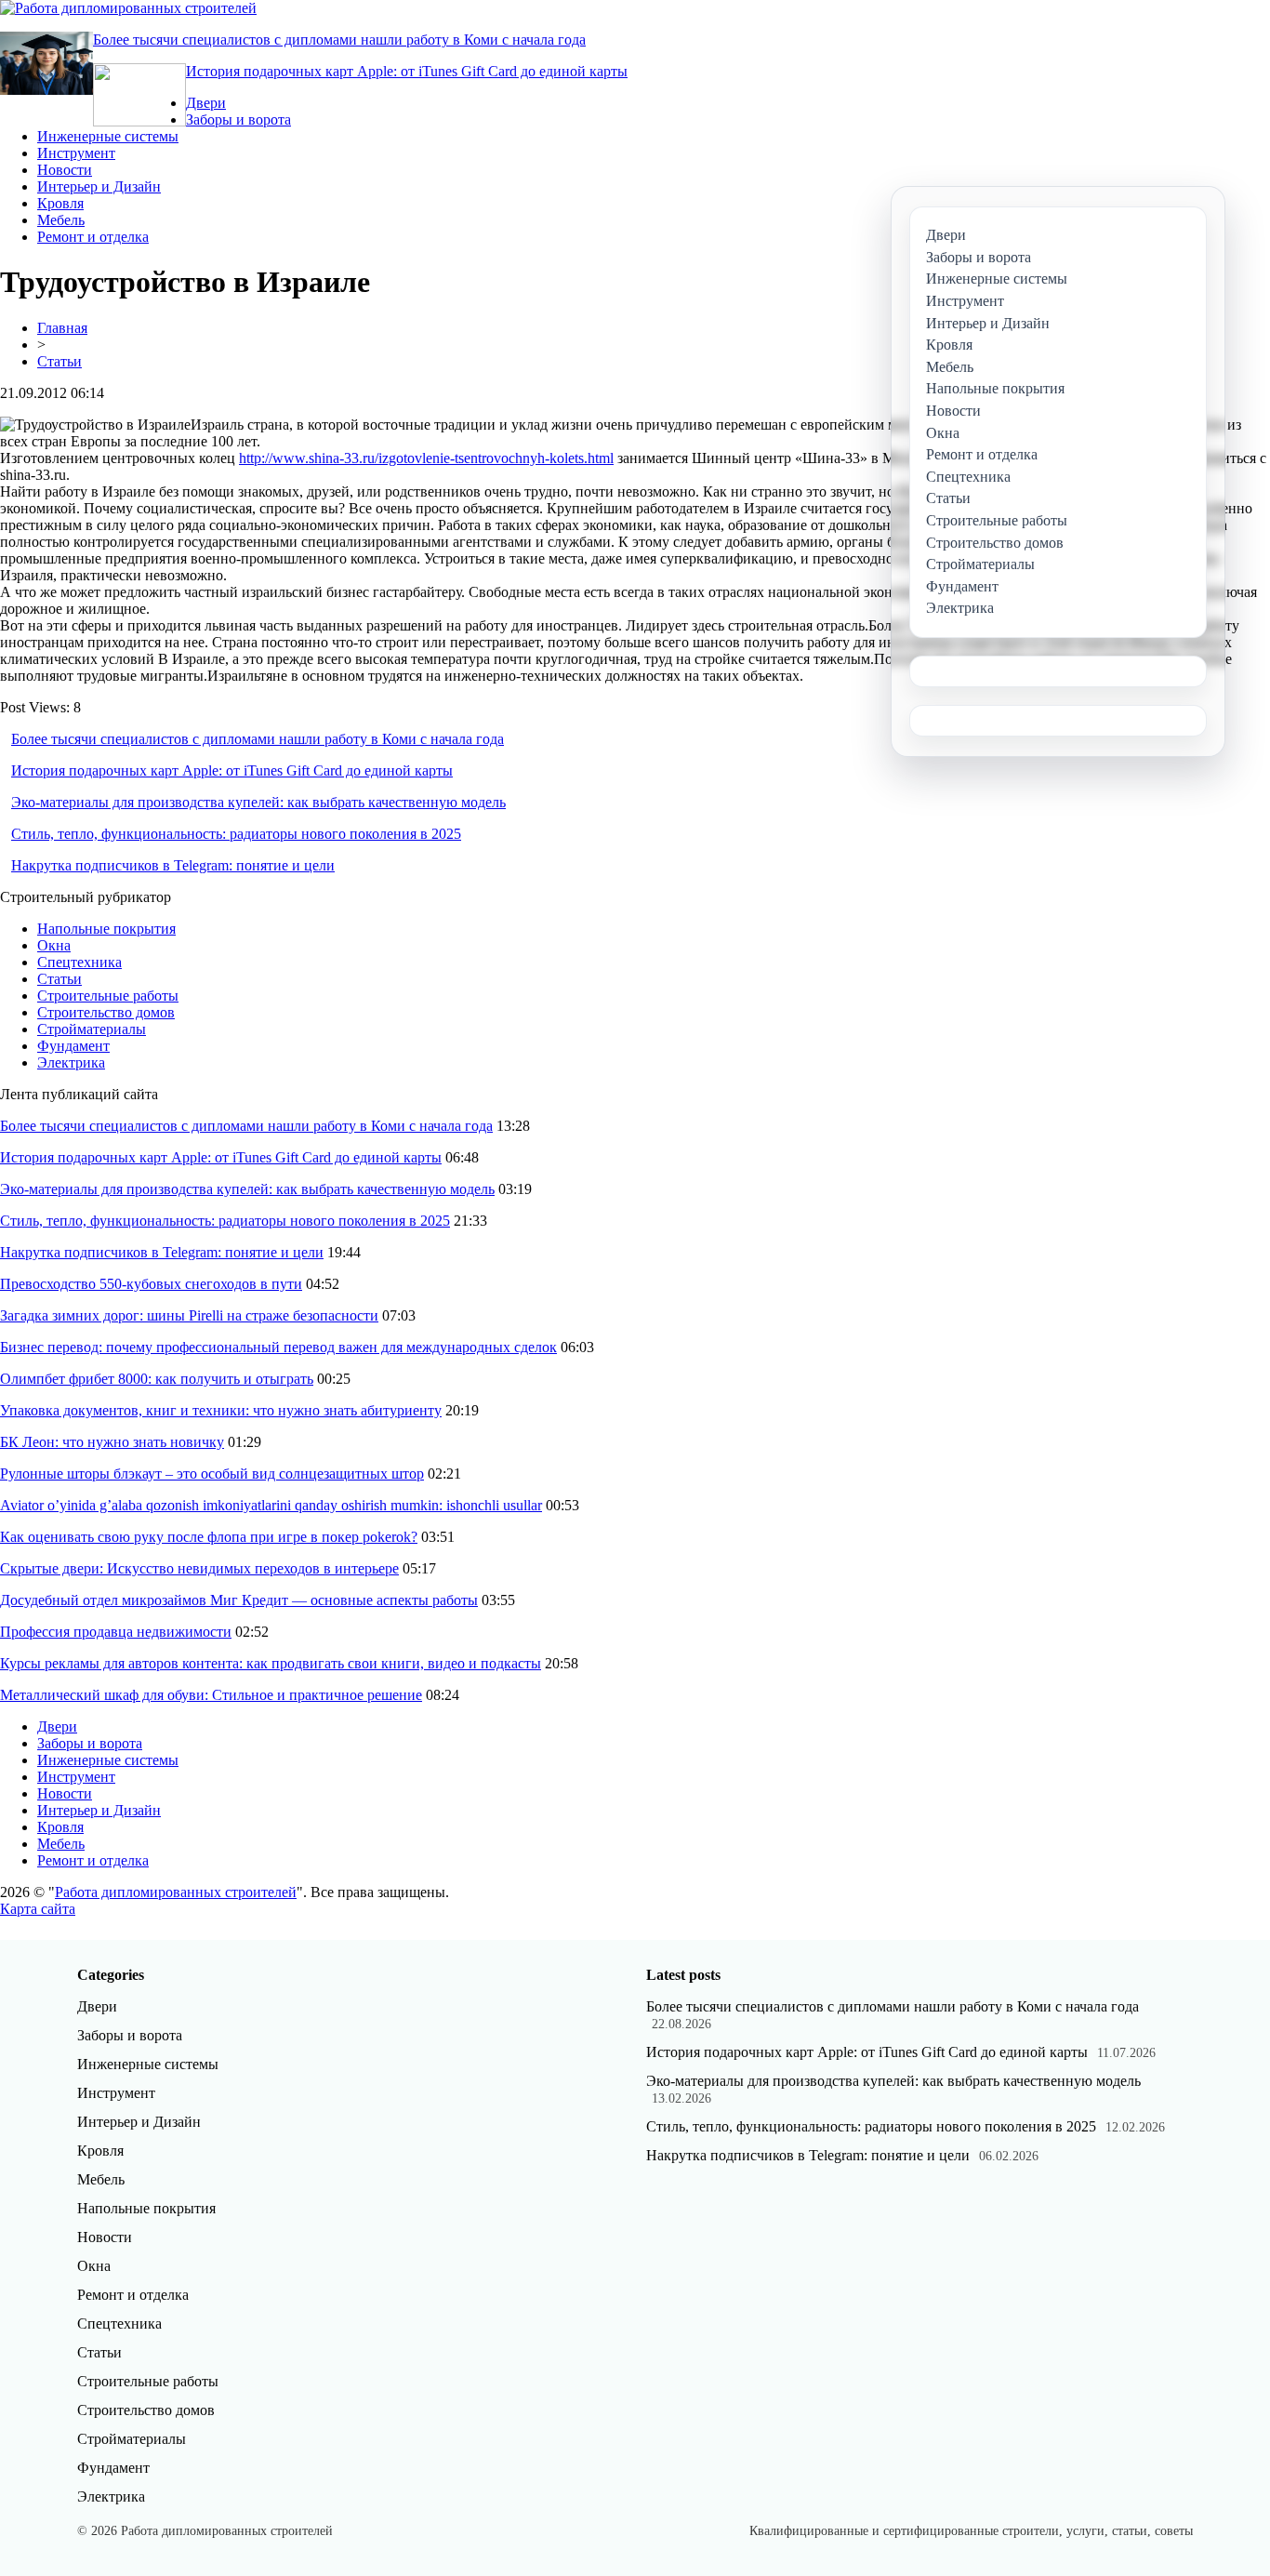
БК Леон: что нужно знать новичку (112, 1442)
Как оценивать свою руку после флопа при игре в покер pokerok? (209, 1537)
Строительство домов (106, 1012)
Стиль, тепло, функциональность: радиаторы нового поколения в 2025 (236, 834)
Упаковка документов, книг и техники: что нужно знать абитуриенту (221, 1410)
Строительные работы (108, 996)
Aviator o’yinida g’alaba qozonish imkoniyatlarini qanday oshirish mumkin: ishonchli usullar (271, 1505)
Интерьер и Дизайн (99, 186)
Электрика (71, 1062)
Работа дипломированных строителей (176, 1892)
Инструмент (76, 153)
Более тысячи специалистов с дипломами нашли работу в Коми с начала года (339, 40)
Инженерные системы (108, 136)
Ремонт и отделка (93, 237)
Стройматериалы (92, 1029)
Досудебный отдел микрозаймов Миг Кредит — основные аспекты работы (239, 1600)
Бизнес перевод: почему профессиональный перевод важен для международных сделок (278, 1347)
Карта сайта (38, 1909)
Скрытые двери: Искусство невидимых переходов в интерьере (199, 1568)
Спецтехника (79, 962)
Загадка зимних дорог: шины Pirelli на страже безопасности (189, 1315)
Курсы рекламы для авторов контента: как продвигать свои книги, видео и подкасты (271, 1663)
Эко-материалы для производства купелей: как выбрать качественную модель (258, 802)
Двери (206, 103)
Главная (62, 328)
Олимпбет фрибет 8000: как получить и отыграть (157, 1379)
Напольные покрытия (106, 929)
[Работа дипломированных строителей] (128, 8)
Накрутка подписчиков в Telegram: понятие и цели (173, 865)
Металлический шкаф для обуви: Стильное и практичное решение (211, 1695)
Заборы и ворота (238, 120)
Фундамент (73, 1046)
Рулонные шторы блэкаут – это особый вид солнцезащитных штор (212, 1474)
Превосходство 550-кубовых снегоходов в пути (151, 1284)
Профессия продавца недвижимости (116, 1632)
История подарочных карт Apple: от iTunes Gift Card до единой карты (407, 71)
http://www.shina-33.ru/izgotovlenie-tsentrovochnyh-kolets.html (426, 458)
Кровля (60, 203)
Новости (65, 170)
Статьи (60, 361)
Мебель (61, 220)
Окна (54, 945)
